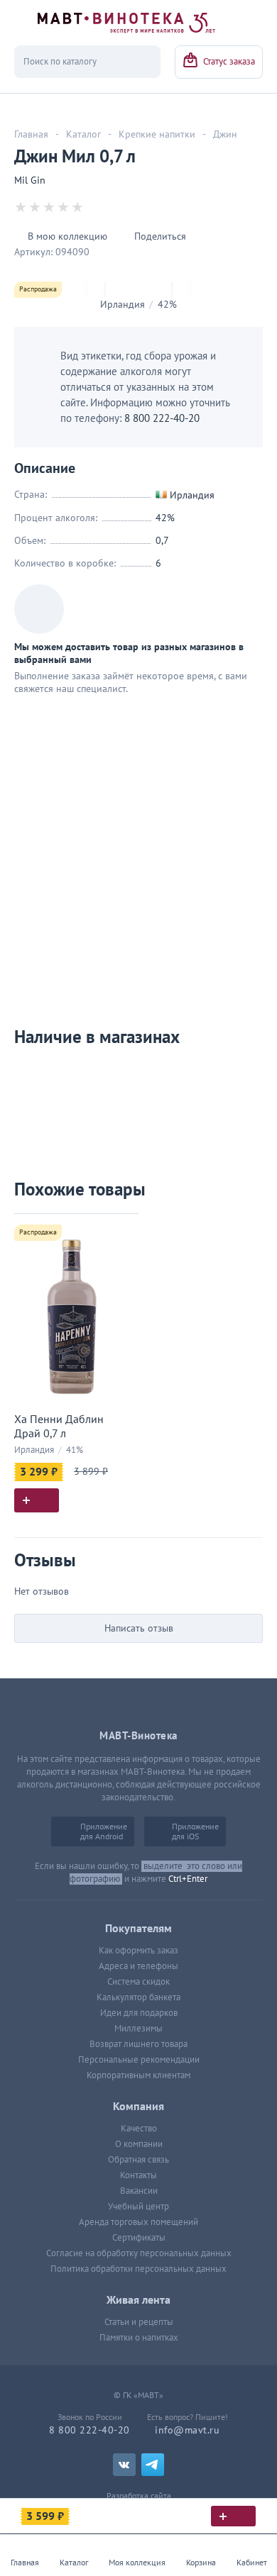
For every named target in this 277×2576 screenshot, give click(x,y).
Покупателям (138, 1929)
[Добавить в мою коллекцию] (121, 1231)
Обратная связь (138, 2160)
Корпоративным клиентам (138, 2075)
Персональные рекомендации (139, 2060)
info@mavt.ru (187, 2430)
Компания (138, 2107)
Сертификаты (139, 2238)
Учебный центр (138, 2207)
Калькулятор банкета (138, 1997)
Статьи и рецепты (139, 2322)
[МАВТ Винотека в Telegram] (153, 2465)
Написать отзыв (139, 1628)
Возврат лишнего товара (138, 2044)
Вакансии (139, 2191)
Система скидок (138, 1982)
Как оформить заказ (138, 1951)
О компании (139, 2144)
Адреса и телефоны (138, 1966)
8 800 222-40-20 (162, 418)
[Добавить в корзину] (37, 1500)
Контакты (138, 2175)
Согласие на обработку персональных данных (139, 2253)
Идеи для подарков (139, 2013)
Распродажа (38, 289)
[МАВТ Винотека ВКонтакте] (124, 2465)
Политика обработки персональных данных (138, 2269)
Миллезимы (138, 2029)
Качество (139, 2129)
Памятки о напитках (139, 2338)
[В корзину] (233, 2516)
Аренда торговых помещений (138, 2222)
